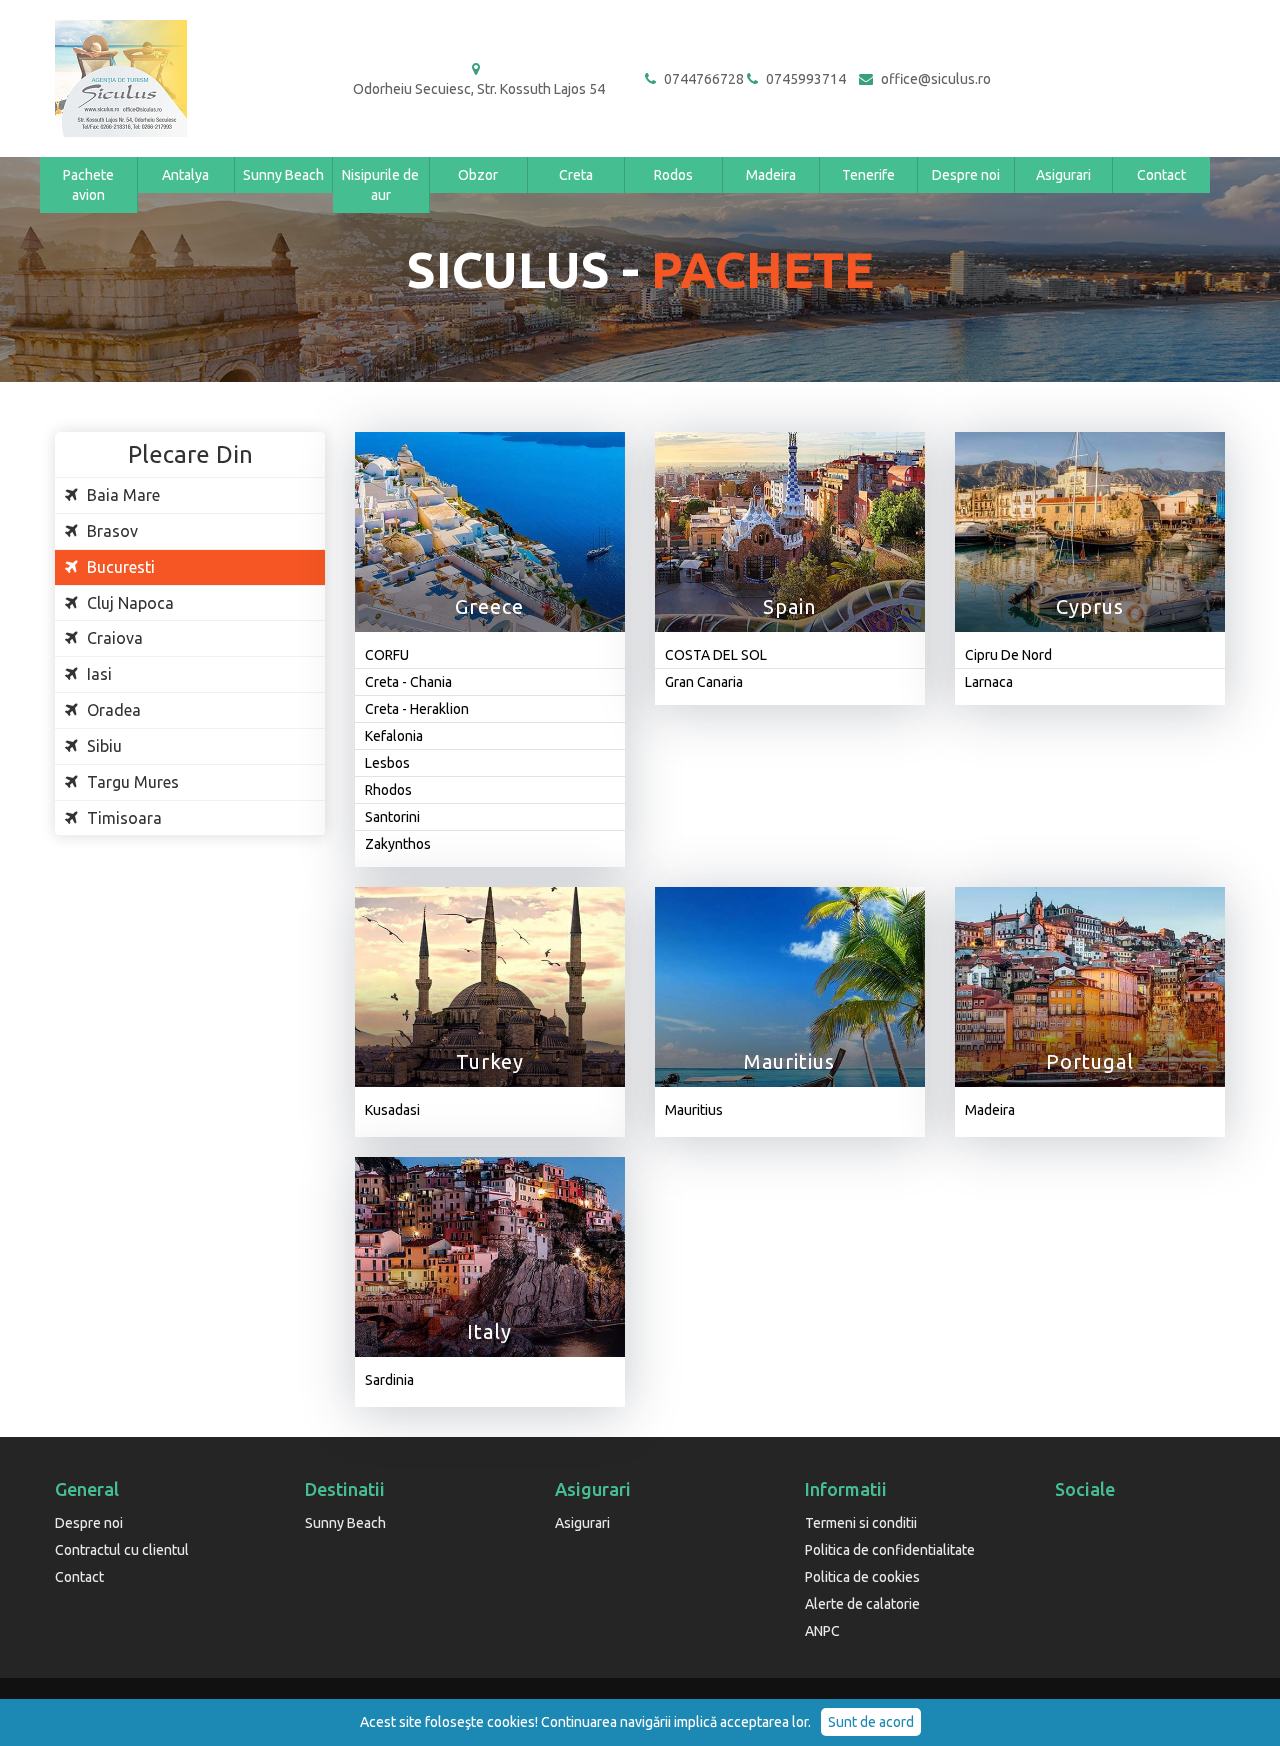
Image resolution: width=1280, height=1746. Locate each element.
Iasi (97, 674)
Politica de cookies (862, 1577)
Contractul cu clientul (122, 1550)
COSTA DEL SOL (716, 655)
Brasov (110, 531)
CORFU (387, 655)
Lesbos (387, 763)
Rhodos (388, 790)
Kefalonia (394, 736)
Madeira (771, 175)
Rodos (673, 175)
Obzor (478, 175)
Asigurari (1063, 175)
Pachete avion (88, 185)
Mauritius (694, 1110)
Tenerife (868, 175)
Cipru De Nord (1008, 655)
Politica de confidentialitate (890, 1550)
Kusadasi (392, 1110)
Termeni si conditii (861, 1523)
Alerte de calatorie (862, 1604)
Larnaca (989, 682)
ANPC (822, 1631)
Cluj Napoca (128, 603)
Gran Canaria (704, 682)
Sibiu (102, 746)
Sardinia (389, 1380)
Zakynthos (398, 844)
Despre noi (966, 175)
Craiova (113, 638)
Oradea (112, 710)
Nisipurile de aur (380, 185)
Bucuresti (119, 567)
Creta (576, 175)
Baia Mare (121, 495)
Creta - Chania (408, 682)
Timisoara (122, 818)
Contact (1161, 175)
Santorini (392, 817)
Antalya (185, 175)
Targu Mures (131, 782)
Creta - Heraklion (417, 709)
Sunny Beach (283, 175)
